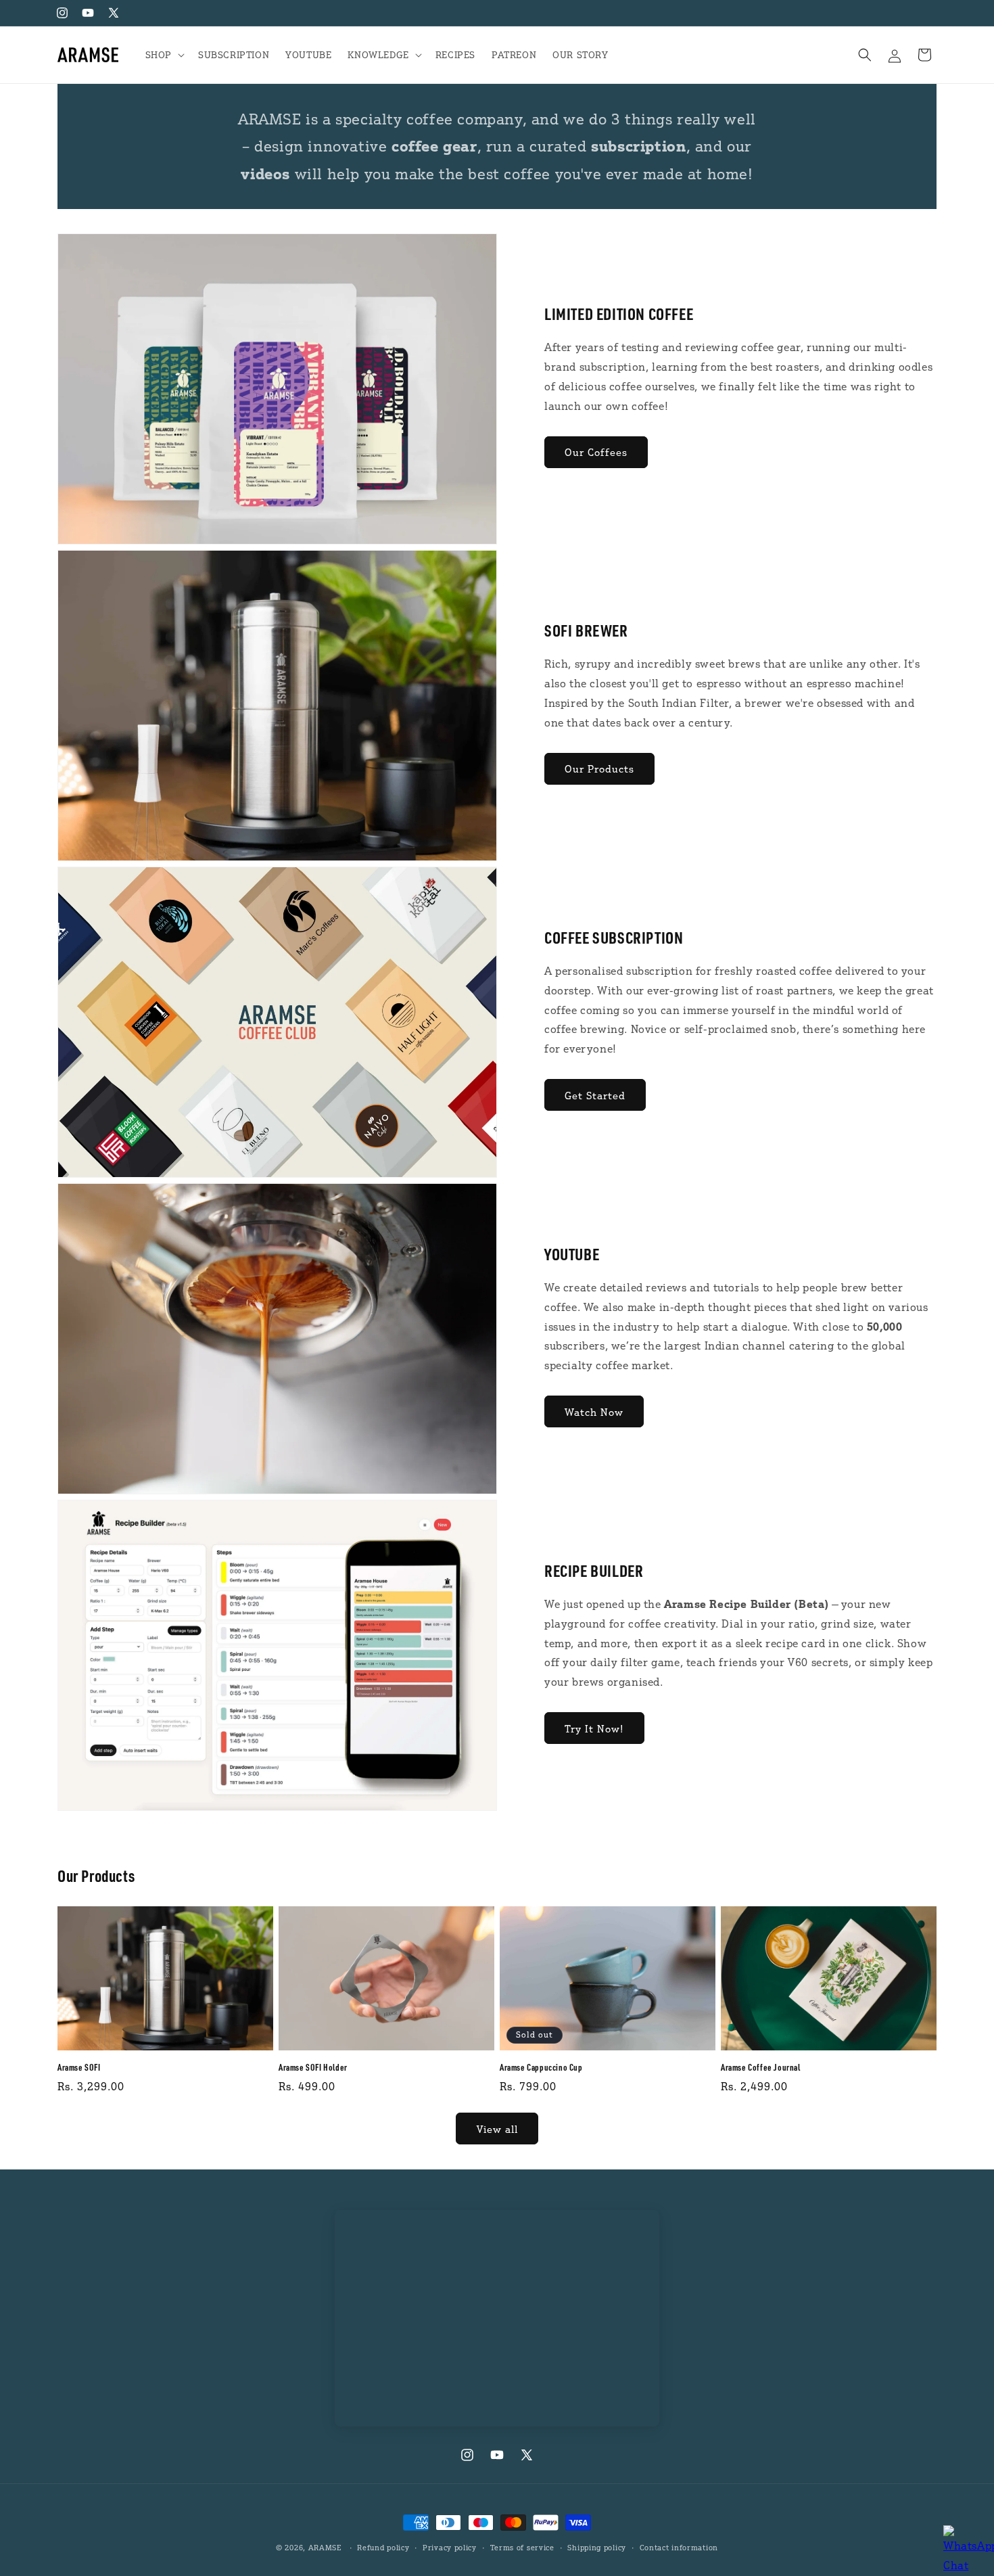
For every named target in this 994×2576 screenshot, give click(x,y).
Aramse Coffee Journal (761, 2067)
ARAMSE (325, 2548)
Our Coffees (596, 452)
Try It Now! (594, 1728)
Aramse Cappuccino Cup (541, 2067)
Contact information (679, 2547)
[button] (164, 55)
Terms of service (522, 2547)
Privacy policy (450, 2547)
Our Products (599, 768)
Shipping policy (597, 2547)
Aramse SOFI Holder (313, 2067)
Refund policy (383, 2547)
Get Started (595, 1095)
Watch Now (594, 1412)
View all (497, 2129)
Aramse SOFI (79, 2067)
